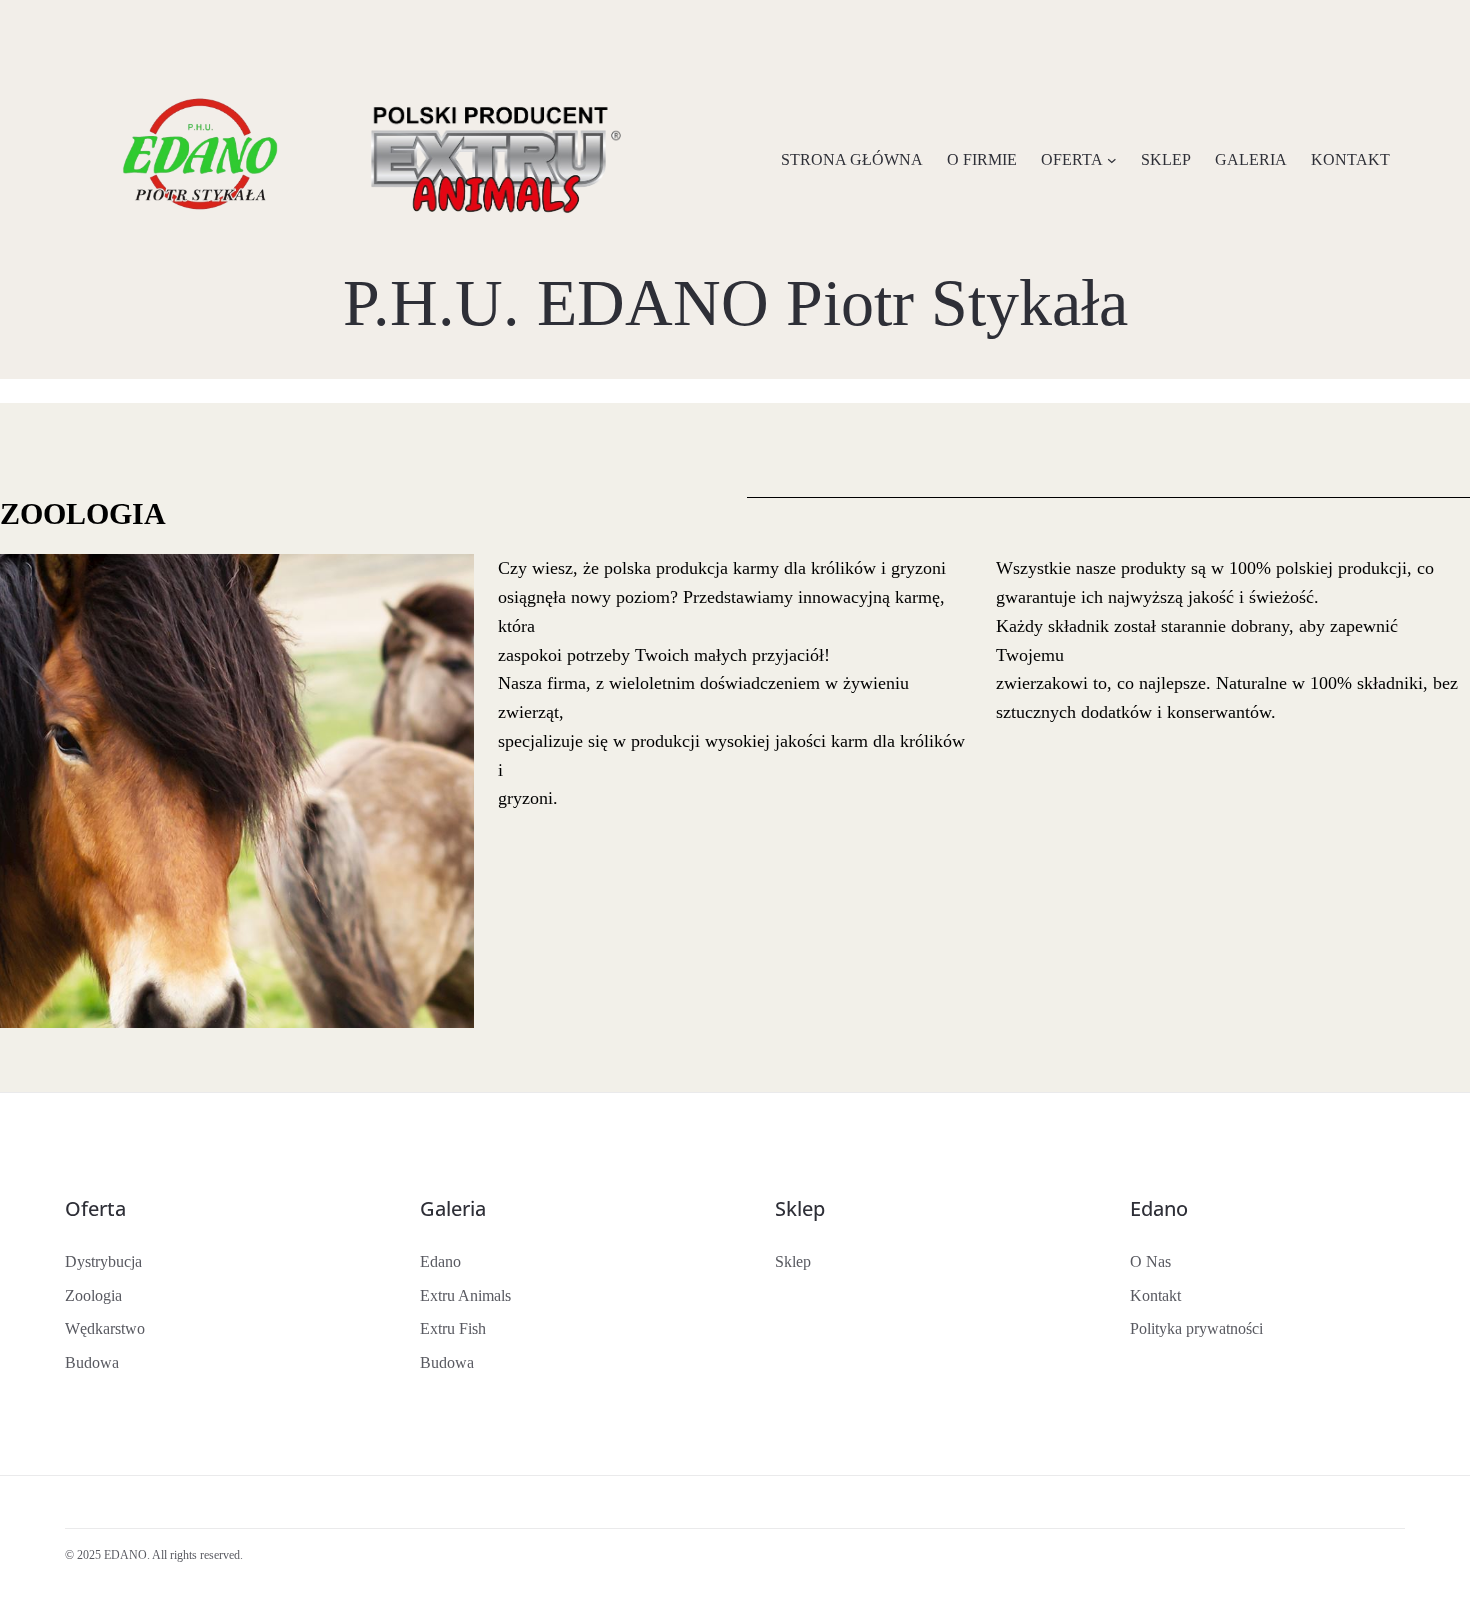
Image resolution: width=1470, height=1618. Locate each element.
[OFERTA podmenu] (1112, 160)
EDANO (125, 1555)
